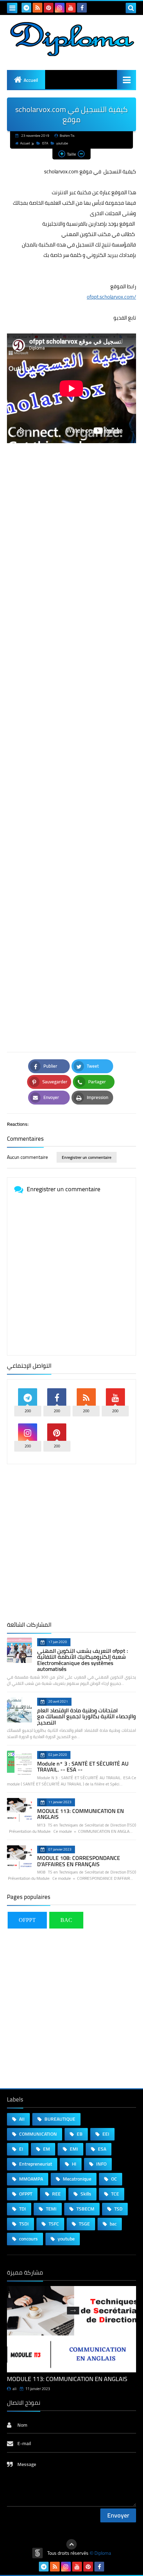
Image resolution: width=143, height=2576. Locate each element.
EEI (105, 2134)
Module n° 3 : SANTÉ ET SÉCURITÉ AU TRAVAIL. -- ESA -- (83, 1767)
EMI (73, 2149)
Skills (85, 2194)
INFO (101, 2164)
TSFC (53, 2224)
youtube (62, 143)
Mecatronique (77, 2179)
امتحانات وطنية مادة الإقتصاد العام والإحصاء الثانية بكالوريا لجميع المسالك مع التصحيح (86, 1716)
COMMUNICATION (37, 2134)
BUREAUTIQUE (59, 2119)
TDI (22, 2209)
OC (113, 2179)
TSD (118, 2209)
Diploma (103, 2553)
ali (14, 2389)
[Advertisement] (71, 743)
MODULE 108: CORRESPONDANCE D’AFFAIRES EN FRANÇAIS (79, 1861)
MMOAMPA (31, 2179)
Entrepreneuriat (35, 2164)
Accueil (31, 80)
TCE (115, 2194)
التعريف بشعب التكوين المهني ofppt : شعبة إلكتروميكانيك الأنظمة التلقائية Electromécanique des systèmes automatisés (83, 1660)
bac (113, 2224)
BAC (66, 1920)
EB (79, 2134)
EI (21, 2149)
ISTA (45, 143)
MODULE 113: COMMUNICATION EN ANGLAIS (81, 1814)
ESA (102, 2149)
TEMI (51, 2209)
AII (21, 2119)
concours (28, 2239)
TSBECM (85, 2209)
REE (56, 2194)
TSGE (84, 2224)
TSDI (23, 2224)
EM (46, 2149)
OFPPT (27, 1920)
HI (74, 2164)
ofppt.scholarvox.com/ (111, 297)
